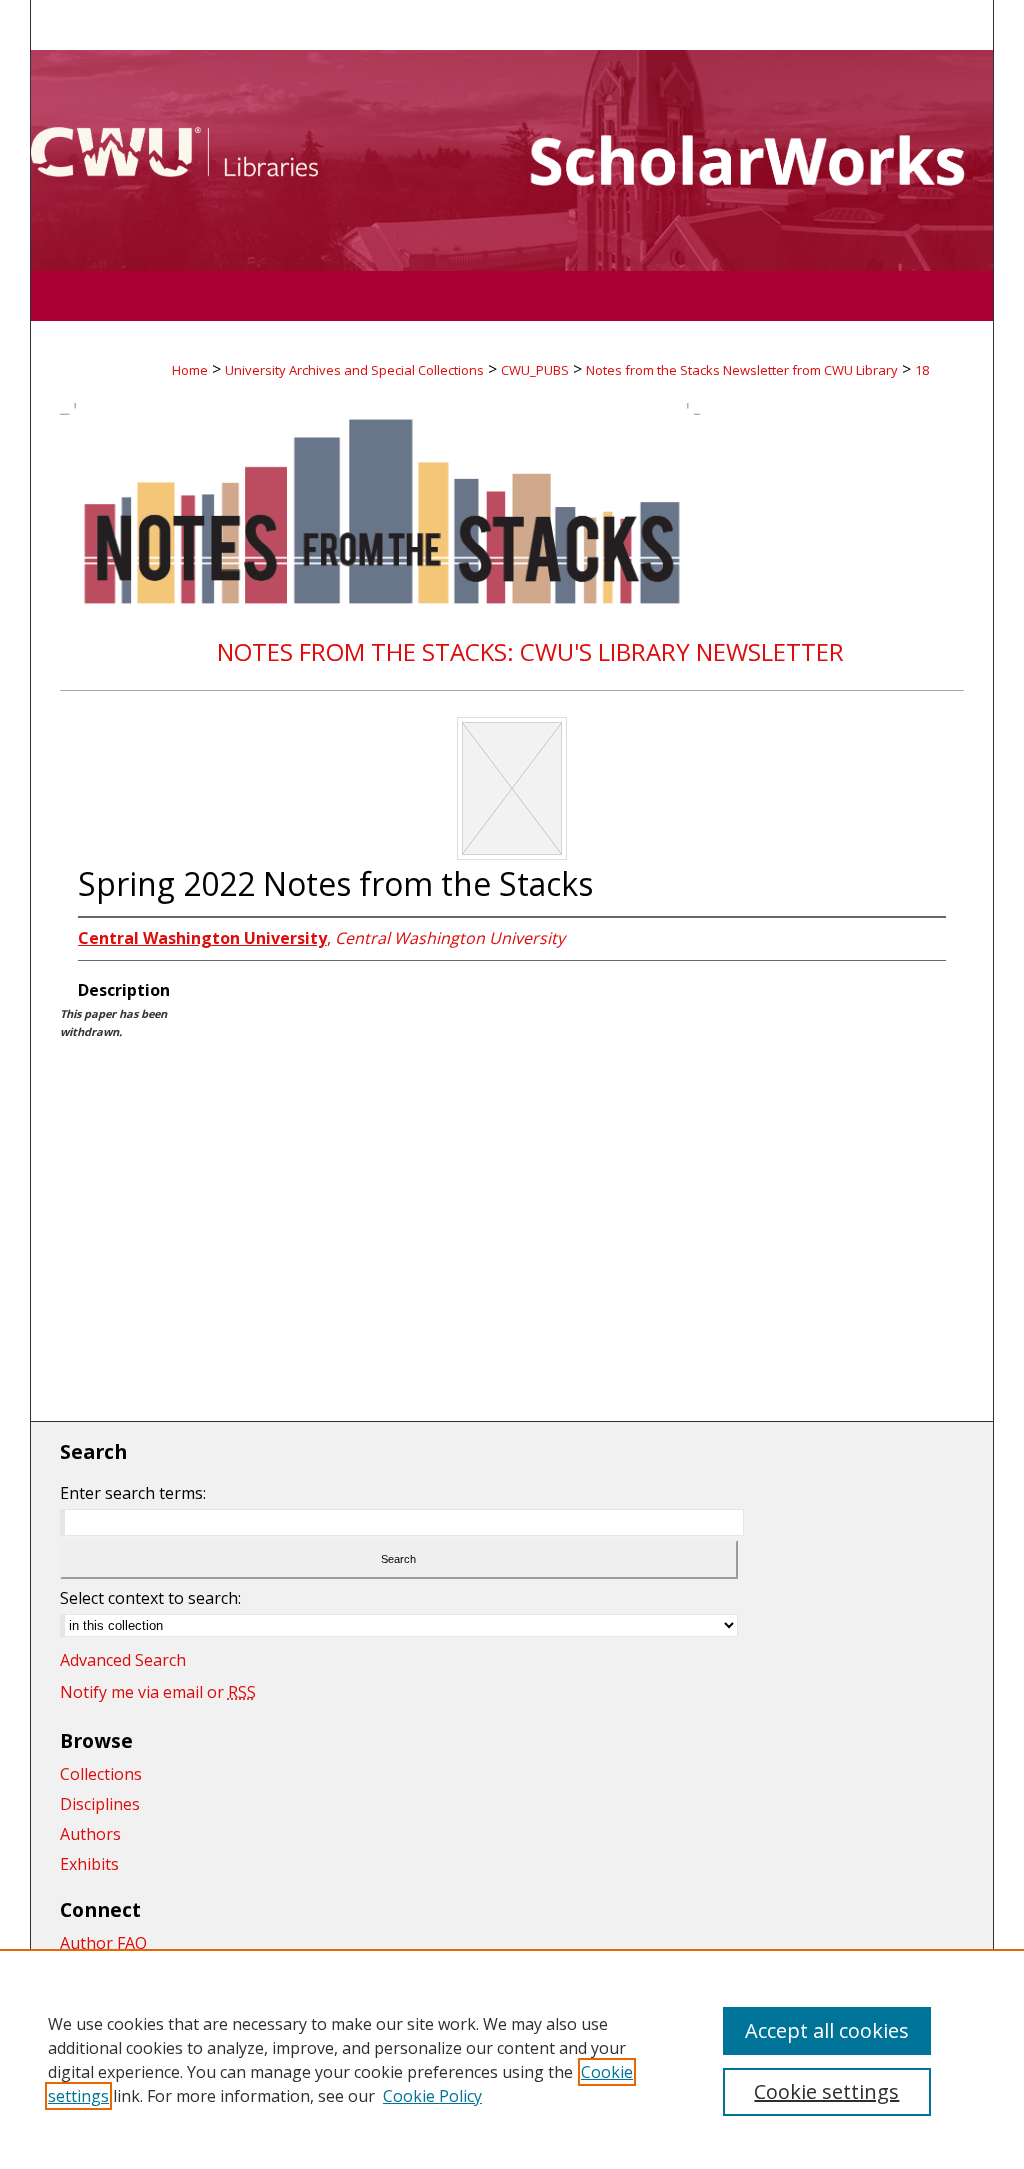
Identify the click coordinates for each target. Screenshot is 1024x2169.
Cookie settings (826, 2091)
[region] (512, 2059)
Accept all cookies (827, 2030)
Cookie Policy (432, 2096)
